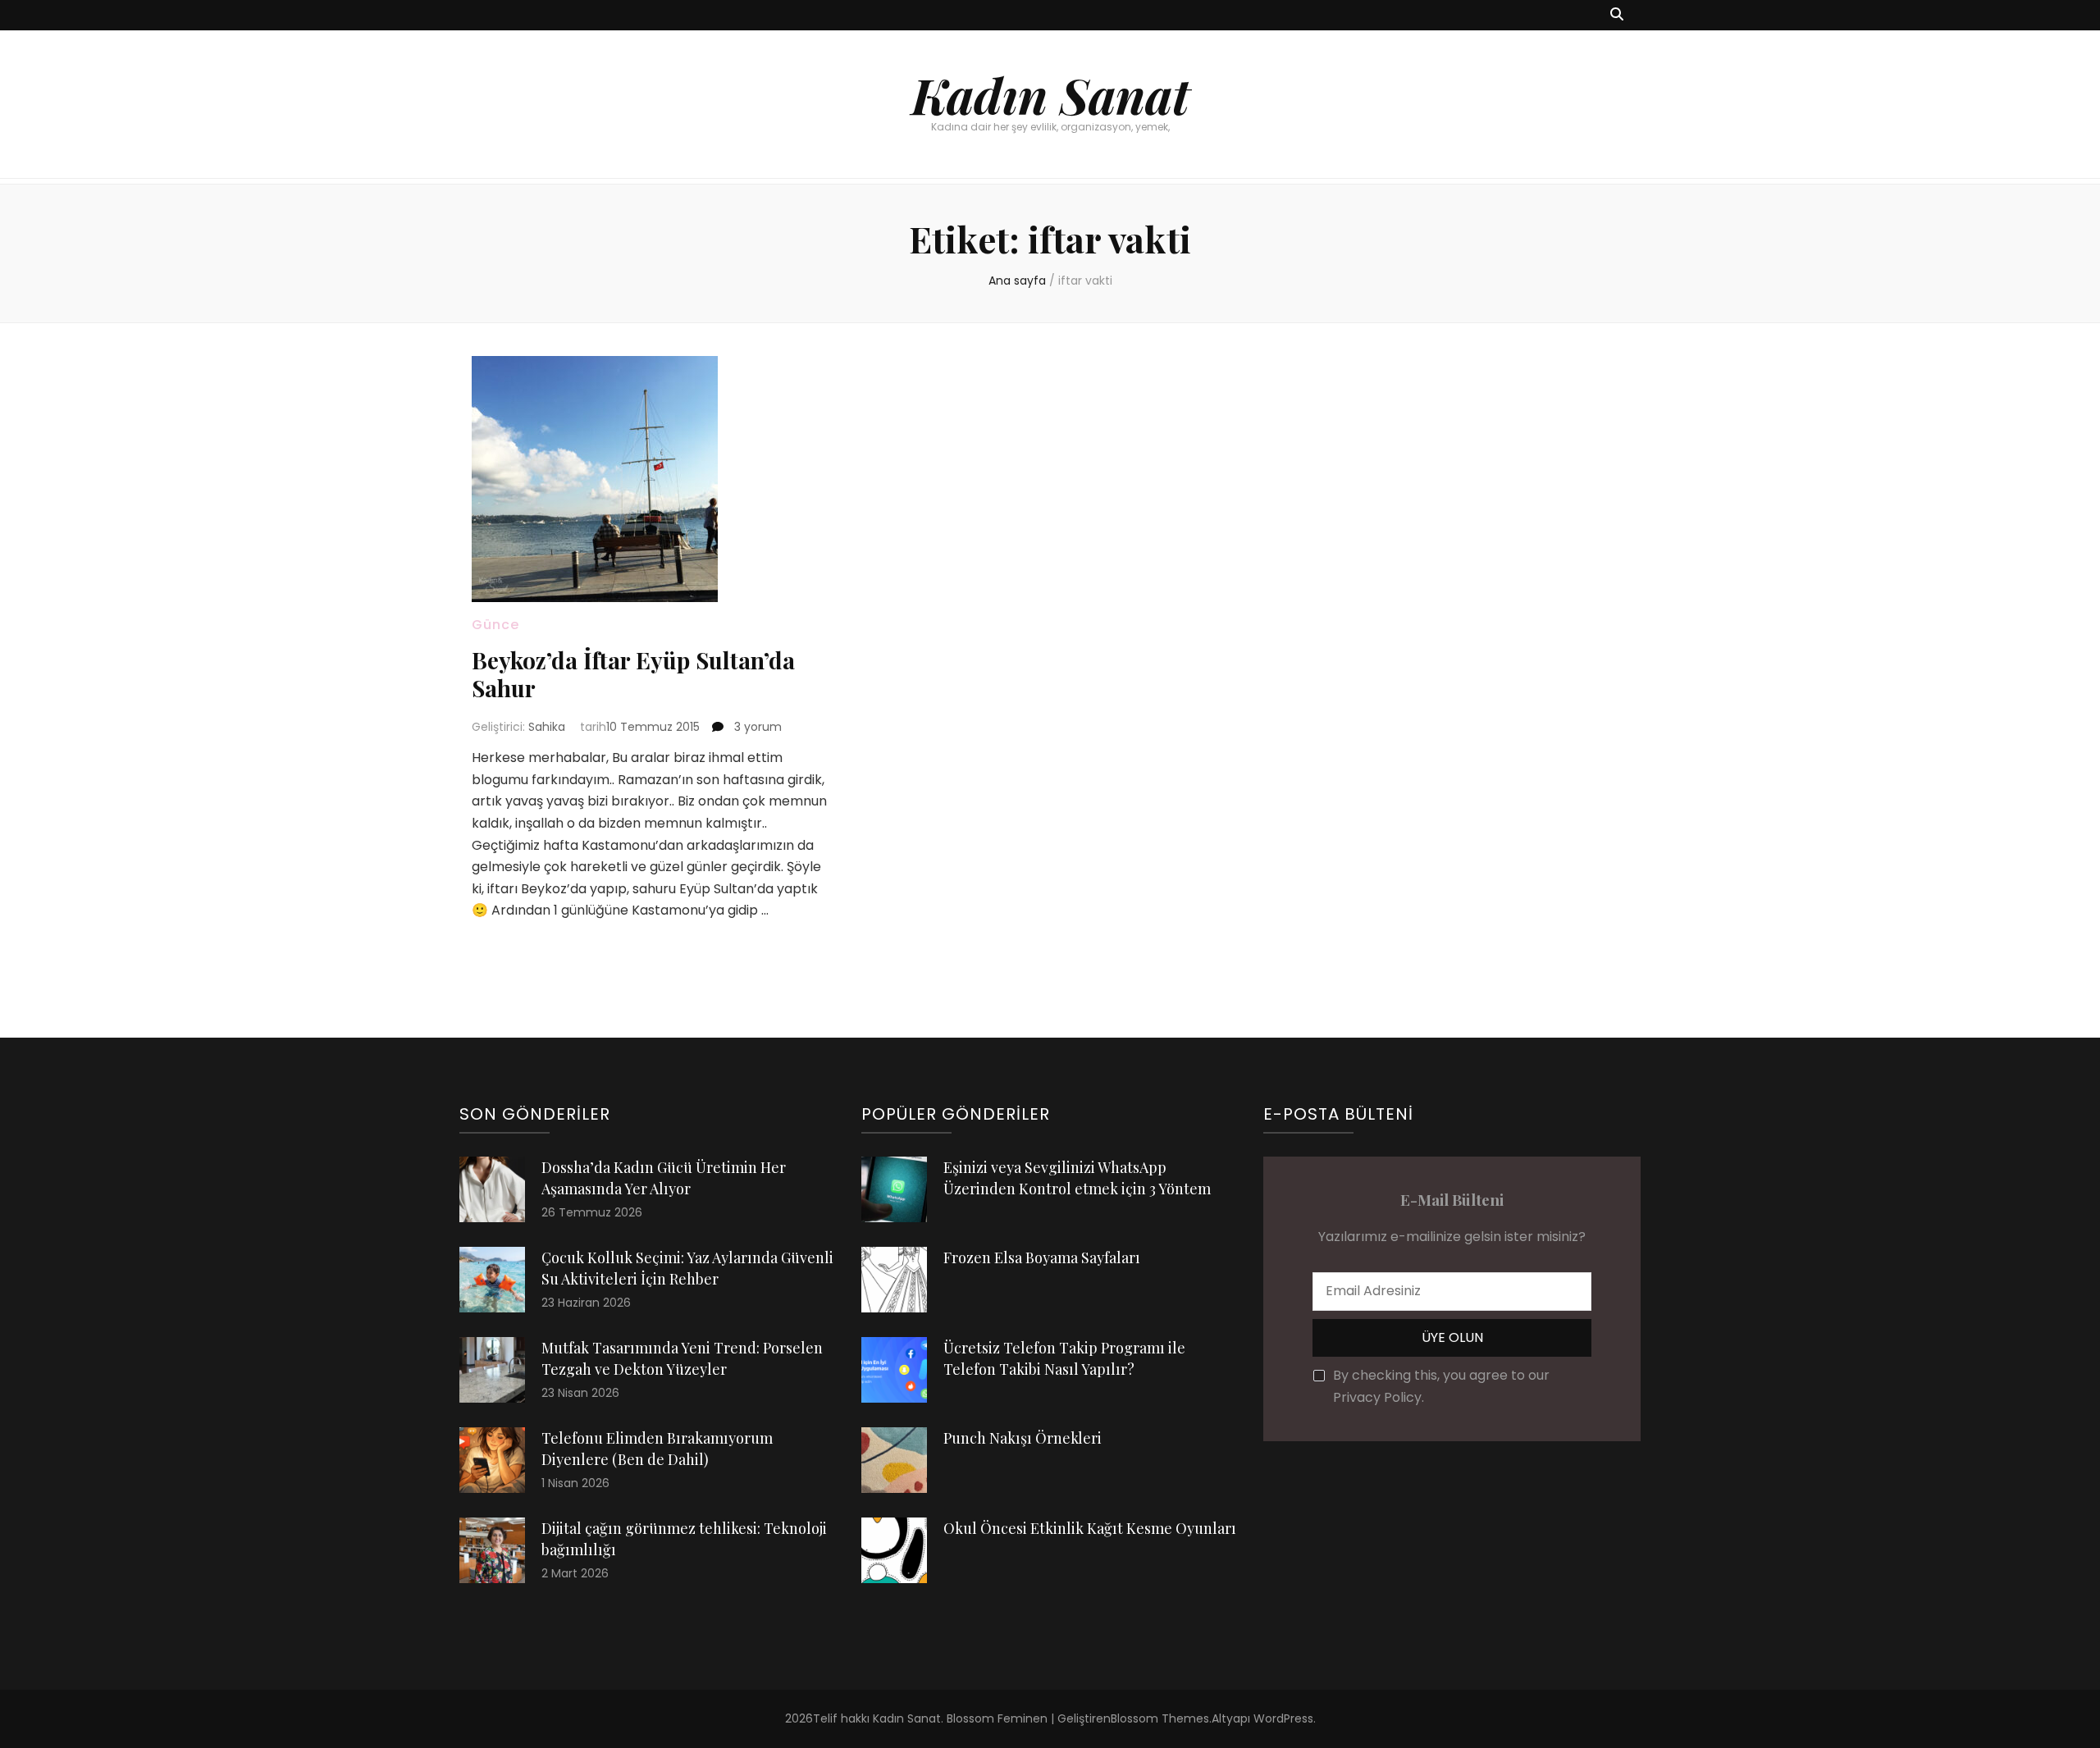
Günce (495, 625)
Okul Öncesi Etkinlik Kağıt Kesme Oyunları (1090, 1528)
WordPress (1283, 1718)
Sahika (547, 727)
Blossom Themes (1160, 1718)
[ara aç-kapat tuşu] (1617, 15)
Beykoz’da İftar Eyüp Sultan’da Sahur (633, 674)
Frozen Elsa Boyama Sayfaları (1042, 1257)
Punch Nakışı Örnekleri (1023, 1438)
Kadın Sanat (1050, 94)
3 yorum (756, 727)
